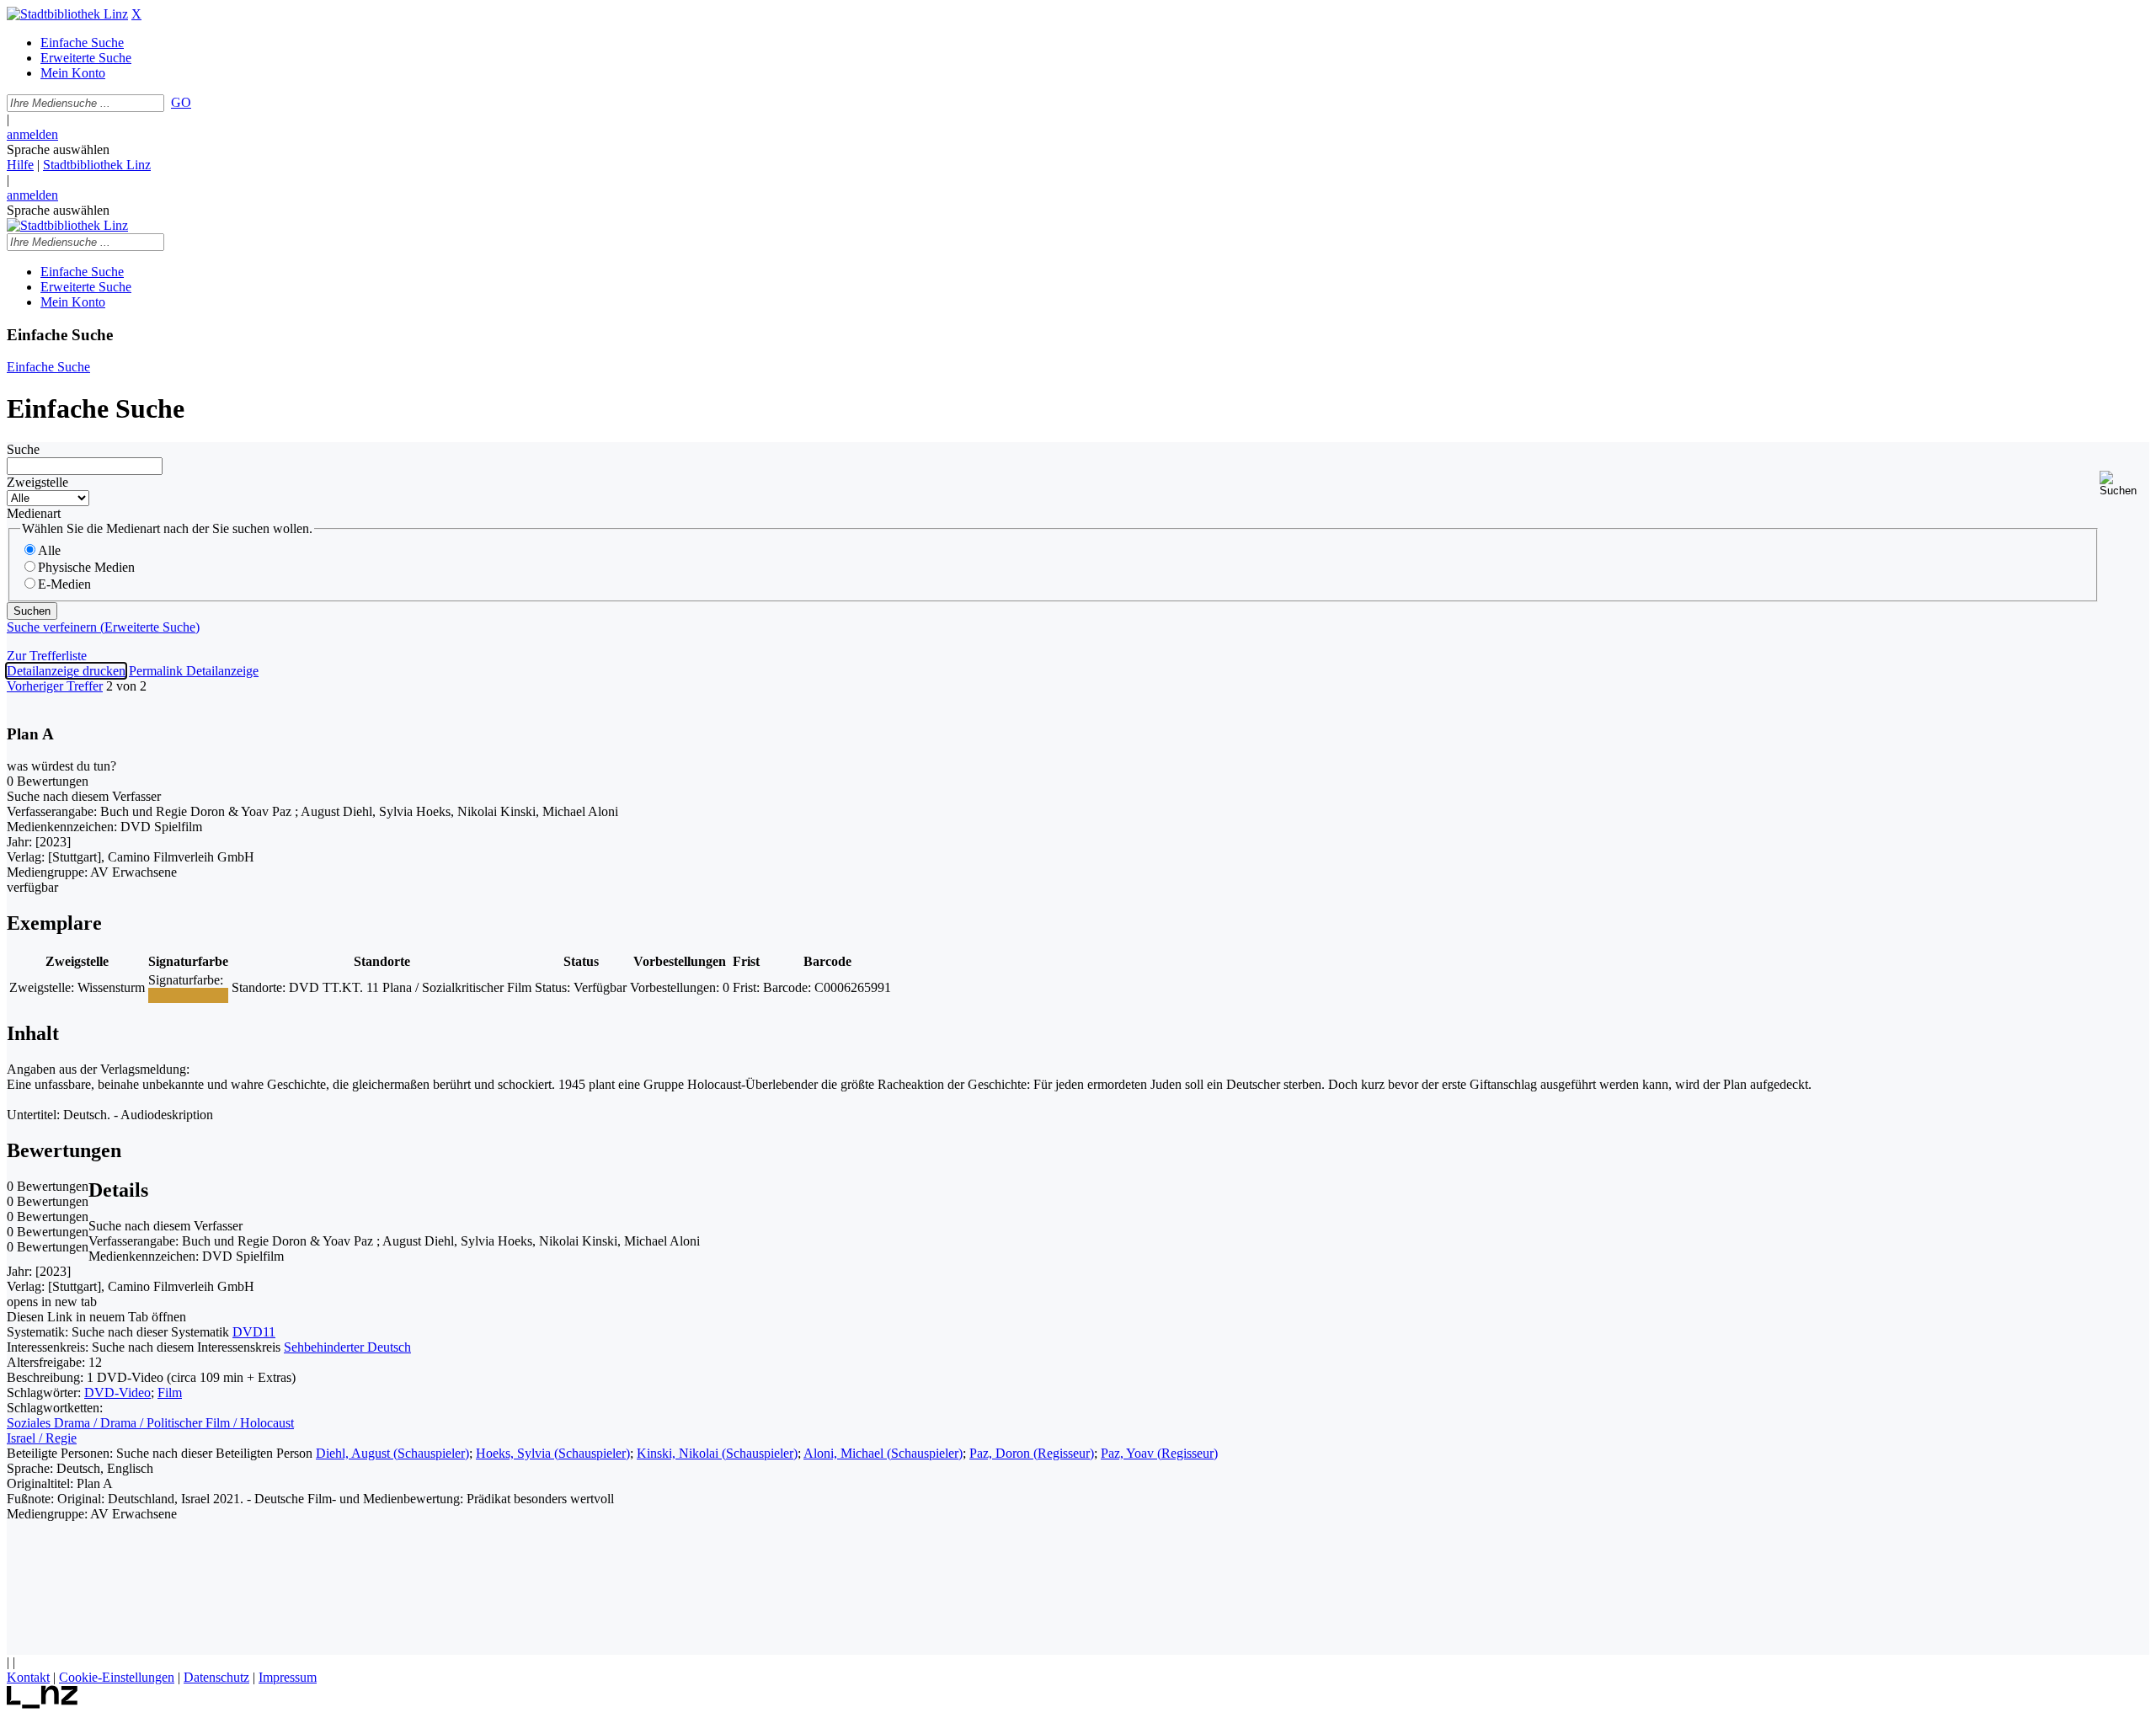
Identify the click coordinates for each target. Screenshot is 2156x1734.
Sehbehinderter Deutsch (347, 1347)
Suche (23, 449)
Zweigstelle (37, 482)
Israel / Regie (42, 1438)
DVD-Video (117, 1393)
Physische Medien (86, 567)
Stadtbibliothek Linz (97, 165)
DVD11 (254, 1332)
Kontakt (28, 1677)
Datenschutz (216, 1677)
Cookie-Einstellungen (117, 1677)
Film (170, 1393)
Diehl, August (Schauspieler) (392, 1453)
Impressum (288, 1677)
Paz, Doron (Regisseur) (1032, 1453)
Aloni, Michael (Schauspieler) (883, 1453)
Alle (49, 550)
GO (181, 102)
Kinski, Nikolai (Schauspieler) (717, 1453)
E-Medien (64, 584)
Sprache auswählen (58, 149)
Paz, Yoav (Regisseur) (1159, 1453)
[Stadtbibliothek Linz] (67, 14)
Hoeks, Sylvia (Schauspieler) (553, 1453)
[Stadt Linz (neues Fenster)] (43, 1704)
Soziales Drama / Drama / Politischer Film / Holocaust (150, 1423)
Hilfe (20, 165)
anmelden (32, 134)
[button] (2124, 484)
